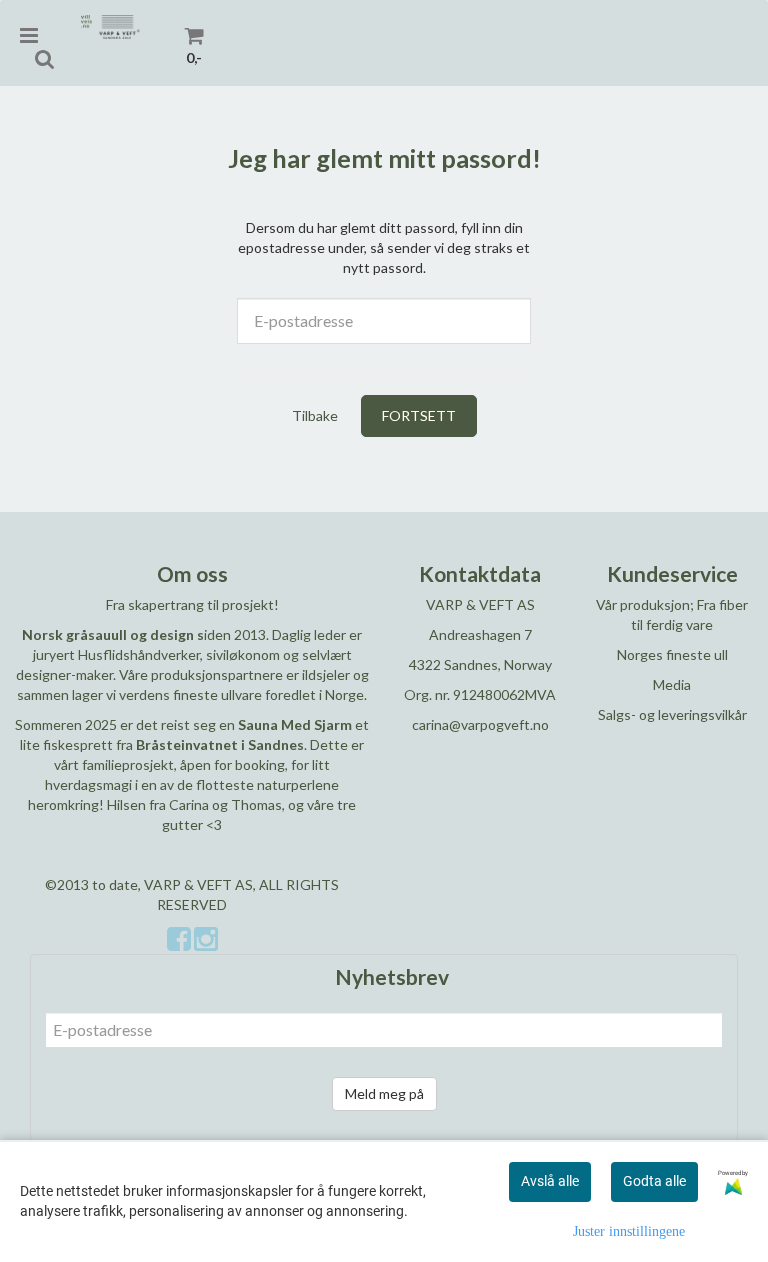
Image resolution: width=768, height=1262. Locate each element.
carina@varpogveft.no (480, 724)
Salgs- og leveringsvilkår (672, 714)
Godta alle (654, 1181)
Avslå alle (550, 1181)
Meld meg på (384, 1093)
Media (672, 684)
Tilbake (315, 415)
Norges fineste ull (672, 654)
